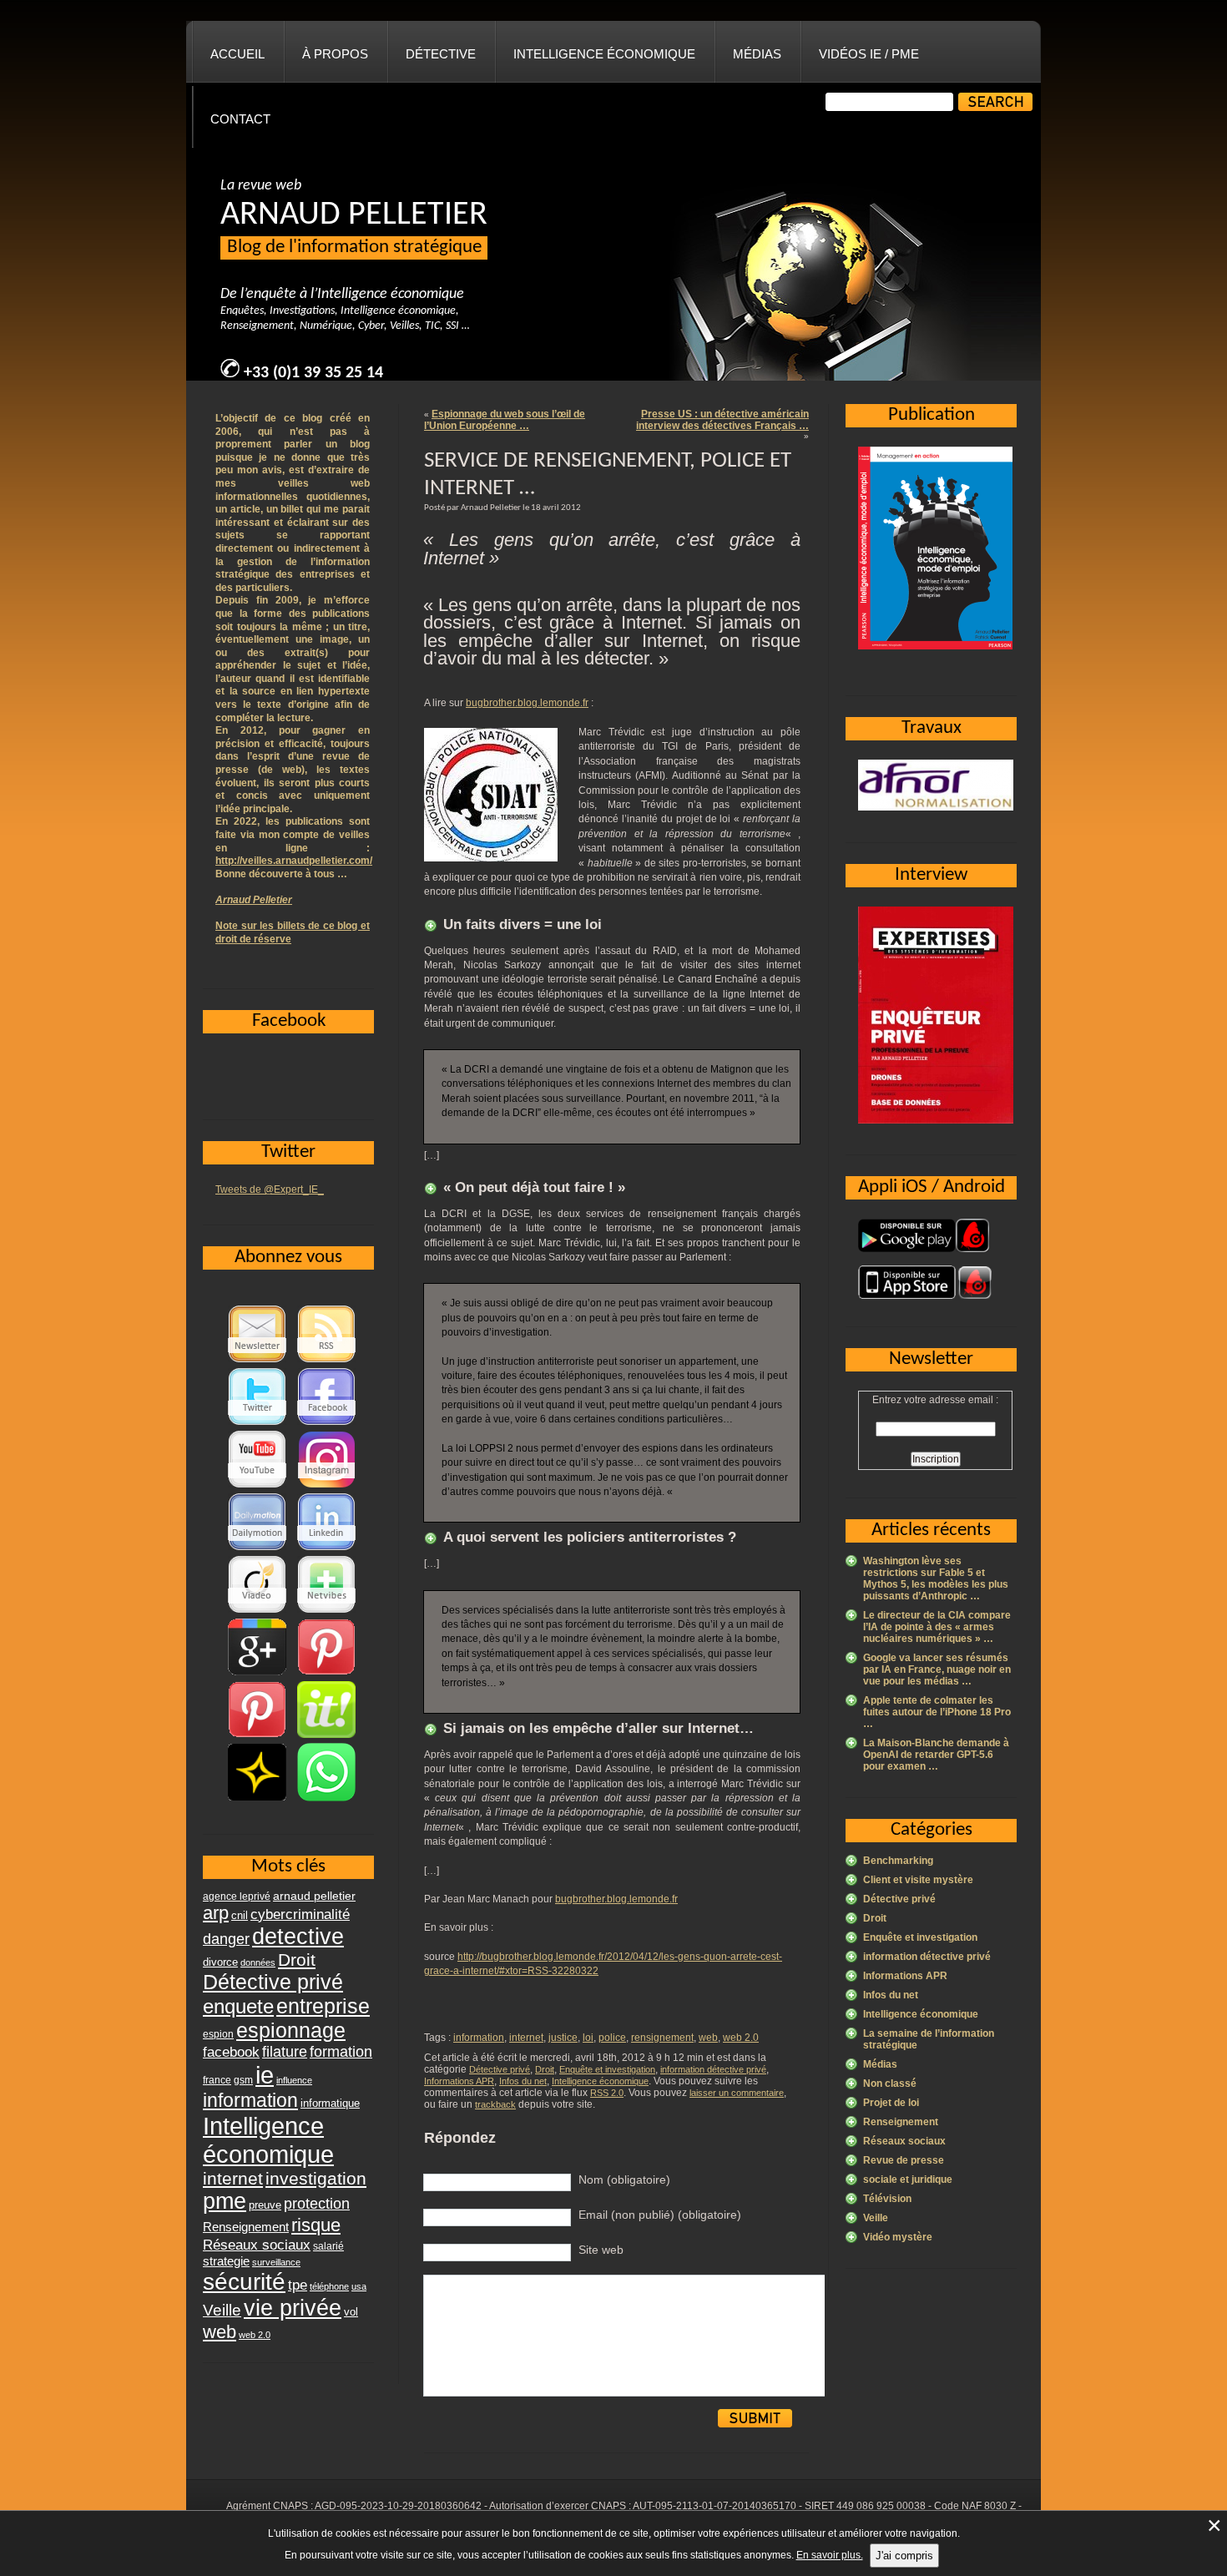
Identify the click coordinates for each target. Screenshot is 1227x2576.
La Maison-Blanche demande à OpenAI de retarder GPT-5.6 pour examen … (936, 1755)
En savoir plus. (830, 2555)
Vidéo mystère (898, 2237)
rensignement (662, 2038)
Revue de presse (904, 2160)
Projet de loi (891, 2103)
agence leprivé (237, 1897)
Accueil (237, 54)
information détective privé (713, 2069)
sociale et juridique (908, 2179)
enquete (238, 2006)
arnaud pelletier (314, 1896)
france (217, 2080)
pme (225, 2201)
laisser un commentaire (737, 2093)
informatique (330, 2103)
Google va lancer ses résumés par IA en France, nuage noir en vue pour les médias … (937, 1669)
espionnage (291, 2030)
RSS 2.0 (607, 2093)
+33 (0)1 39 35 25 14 (313, 373)
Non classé (890, 2084)
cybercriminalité (300, 1914)
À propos (335, 54)
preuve (265, 2205)
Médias (757, 54)
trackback (495, 2104)
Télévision (887, 2199)
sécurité (244, 2282)
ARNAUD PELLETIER (354, 215)
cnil (240, 1916)
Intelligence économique (604, 54)
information (479, 2038)
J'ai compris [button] (904, 2556)
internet (526, 2038)
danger (226, 1939)
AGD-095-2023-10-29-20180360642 (398, 2506)
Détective (441, 54)
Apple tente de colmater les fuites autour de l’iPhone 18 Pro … (937, 1712)
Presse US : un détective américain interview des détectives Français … (722, 420)
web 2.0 (741, 2038)
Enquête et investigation (607, 2069)
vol (351, 2312)
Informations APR (459, 2081)
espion (218, 2034)
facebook (231, 2052)
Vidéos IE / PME (869, 54)
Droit (545, 2069)
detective (298, 1937)
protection (317, 2203)
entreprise (323, 2006)
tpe (298, 2285)
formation (341, 2051)
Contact (240, 119)
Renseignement (901, 2122)
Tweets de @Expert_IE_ (270, 1190)
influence (294, 2080)
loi (588, 2038)
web (708, 2038)
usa (359, 2286)
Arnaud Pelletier (254, 900)
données (258, 1962)
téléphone (329, 2286)
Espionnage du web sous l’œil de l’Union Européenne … (505, 420)
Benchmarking (898, 1861)
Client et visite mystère (918, 1880)
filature (285, 2052)
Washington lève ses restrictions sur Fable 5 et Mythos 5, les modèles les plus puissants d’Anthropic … (936, 1578)
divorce (220, 1962)
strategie (226, 2261)
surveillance (276, 2262)
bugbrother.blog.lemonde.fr (527, 703)
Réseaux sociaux (904, 2141)
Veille (876, 2218)
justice (563, 2038)
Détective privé (500, 2069)
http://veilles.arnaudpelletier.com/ (294, 861)
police (612, 2038)
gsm (243, 2080)
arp (216, 1913)
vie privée (293, 2308)
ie (265, 2075)
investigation (316, 2178)
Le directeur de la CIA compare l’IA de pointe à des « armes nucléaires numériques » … (937, 1627)
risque (316, 2225)
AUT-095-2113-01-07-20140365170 (714, 2506)
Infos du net (523, 2081)
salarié (328, 2246)
